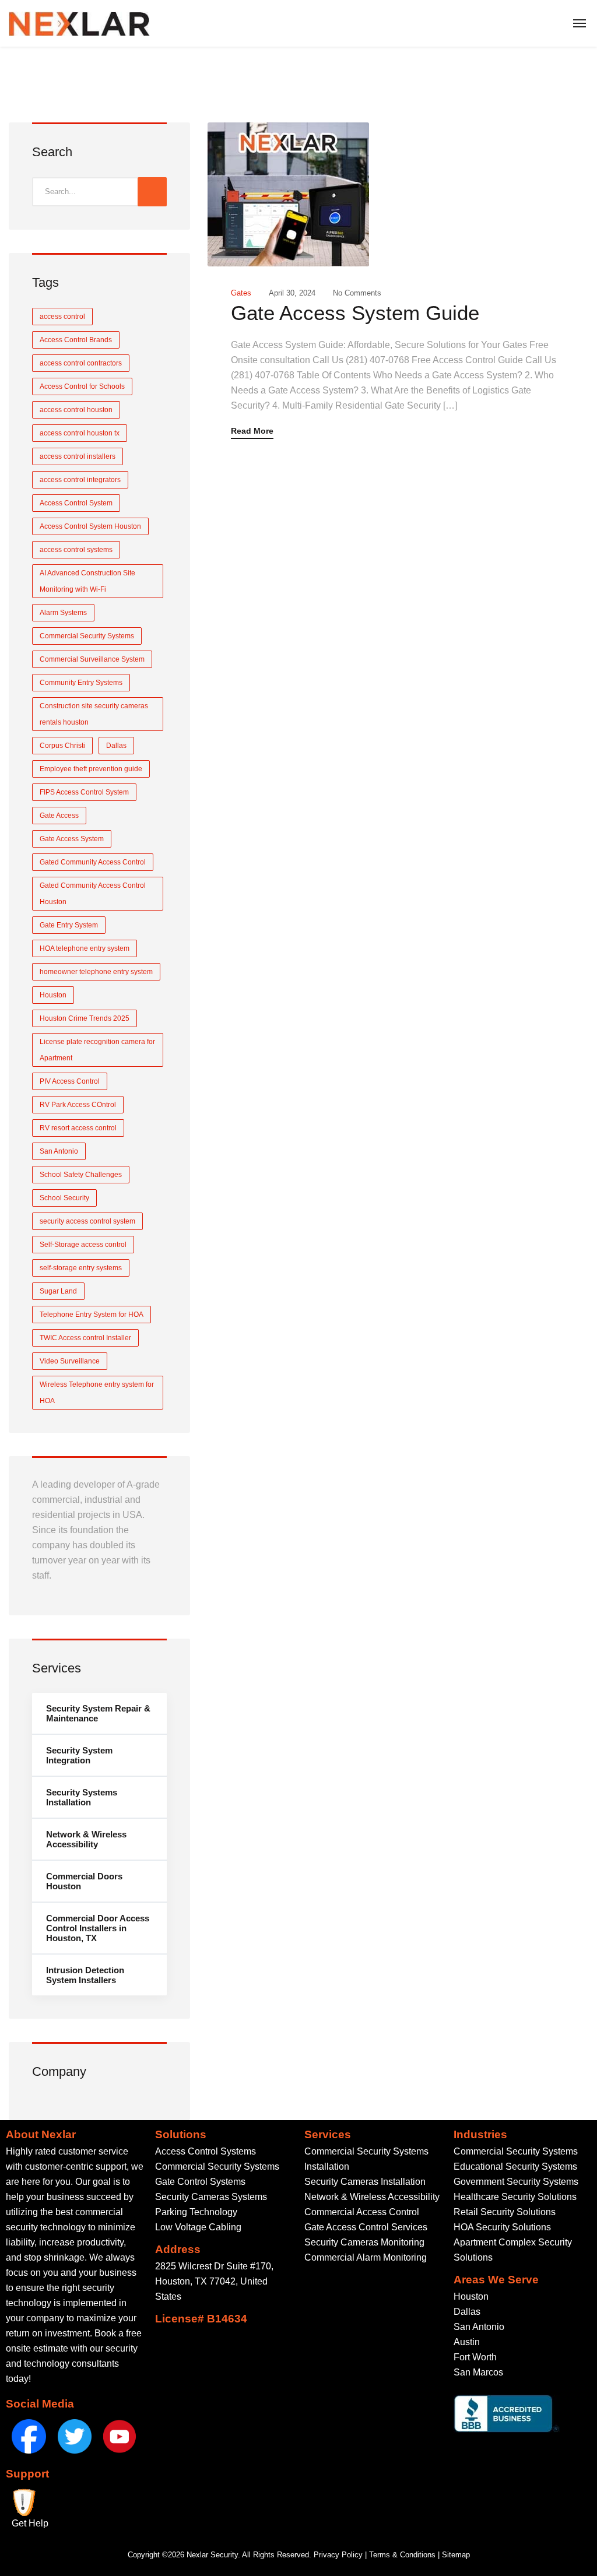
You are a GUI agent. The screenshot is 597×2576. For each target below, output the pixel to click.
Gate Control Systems (200, 2182)
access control (62, 317)
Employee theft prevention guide (91, 769)
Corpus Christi (62, 746)
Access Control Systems (206, 2151)
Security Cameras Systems (211, 2197)
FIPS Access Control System (84, 792)
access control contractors (81, 363)
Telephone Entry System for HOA (92, 1315)
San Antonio (59, 1151)
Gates (241, 293)
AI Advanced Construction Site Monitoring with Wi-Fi (87, 581)
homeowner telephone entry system (96, 972)
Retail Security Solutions (505, 2212)
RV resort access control (78, 1128)
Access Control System (76, 503)
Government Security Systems (516, 2182)
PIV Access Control (70, 1081)
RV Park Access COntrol (78, 1105)
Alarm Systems (63, 613)
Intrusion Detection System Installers (85, 1975)
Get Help (30, 2523)
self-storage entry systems (81, 1268)
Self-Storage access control (83, 1245)
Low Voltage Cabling (198, 2227)
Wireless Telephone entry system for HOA (97, 1393)
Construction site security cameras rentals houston (94, 714)
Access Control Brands (76, 340)
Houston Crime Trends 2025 (85, 1018)
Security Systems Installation (82, 1797)
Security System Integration (79, 1755)
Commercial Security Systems (87, 636)
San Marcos (478, 2372)
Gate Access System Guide (355, 313)
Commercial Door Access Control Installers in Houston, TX (98, 1928)
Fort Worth (475, 2357)
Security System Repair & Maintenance (98, 1713)
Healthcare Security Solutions (515, 2197)
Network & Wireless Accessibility (86, 1839)
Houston (53, 995)
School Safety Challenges (81, 1175)
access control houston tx (80, 433)
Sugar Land (58, 1291)
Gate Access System (72, 839)
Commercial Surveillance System (92, 659)
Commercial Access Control (362, 2212)
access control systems (76, 550)
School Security (64, 1198)
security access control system (87, 1221)
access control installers (78, 456)
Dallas (116, 746)
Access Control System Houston (90, 526)
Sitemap (456, 2555)
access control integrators (80, 480)
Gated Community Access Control (93, 862)
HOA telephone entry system (85, 948)
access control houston (76, 410)
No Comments (357, 293)
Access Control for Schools (82, 386)
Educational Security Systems (515, 2166)
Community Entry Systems (81, 683)
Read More (252, 431)
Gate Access (59, 816)
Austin (467, 2342)
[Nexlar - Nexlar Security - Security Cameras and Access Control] (79, 23)
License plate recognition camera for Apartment (97, 1050)
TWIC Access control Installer (85, 1338)
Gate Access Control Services (366, 2227)
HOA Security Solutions (502, 2227)
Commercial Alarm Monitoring (366, 2257)
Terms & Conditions (402, 2555)
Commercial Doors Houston (84, 1881)
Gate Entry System (69, 925)
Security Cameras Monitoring (364, 2242)
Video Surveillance (70, 1361)
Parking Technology (196, 2212)
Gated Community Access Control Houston (93, 894)
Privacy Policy (338, 2555)
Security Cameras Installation (365, 2182)
